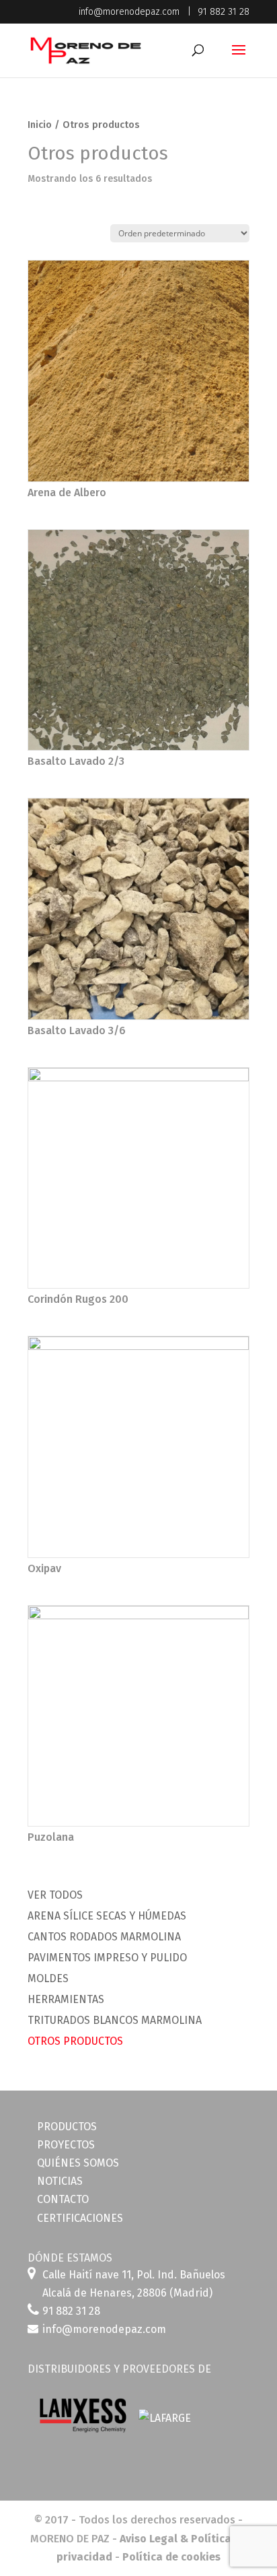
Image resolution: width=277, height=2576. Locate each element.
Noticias (60, 2181)
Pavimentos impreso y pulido (107, 1958)
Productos (67, 2127)
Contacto (63, 2199)
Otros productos (75, 2041)
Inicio (40, 125)
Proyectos (66, 2145)
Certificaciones (80, 2218)
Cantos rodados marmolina (104, 1937)
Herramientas (66, 1999)
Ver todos (55, 1895)
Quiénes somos (78, 2163)
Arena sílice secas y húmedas (107, 1916)
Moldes (48, 1978)
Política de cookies (171, 2557)
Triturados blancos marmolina (115, 2020)
